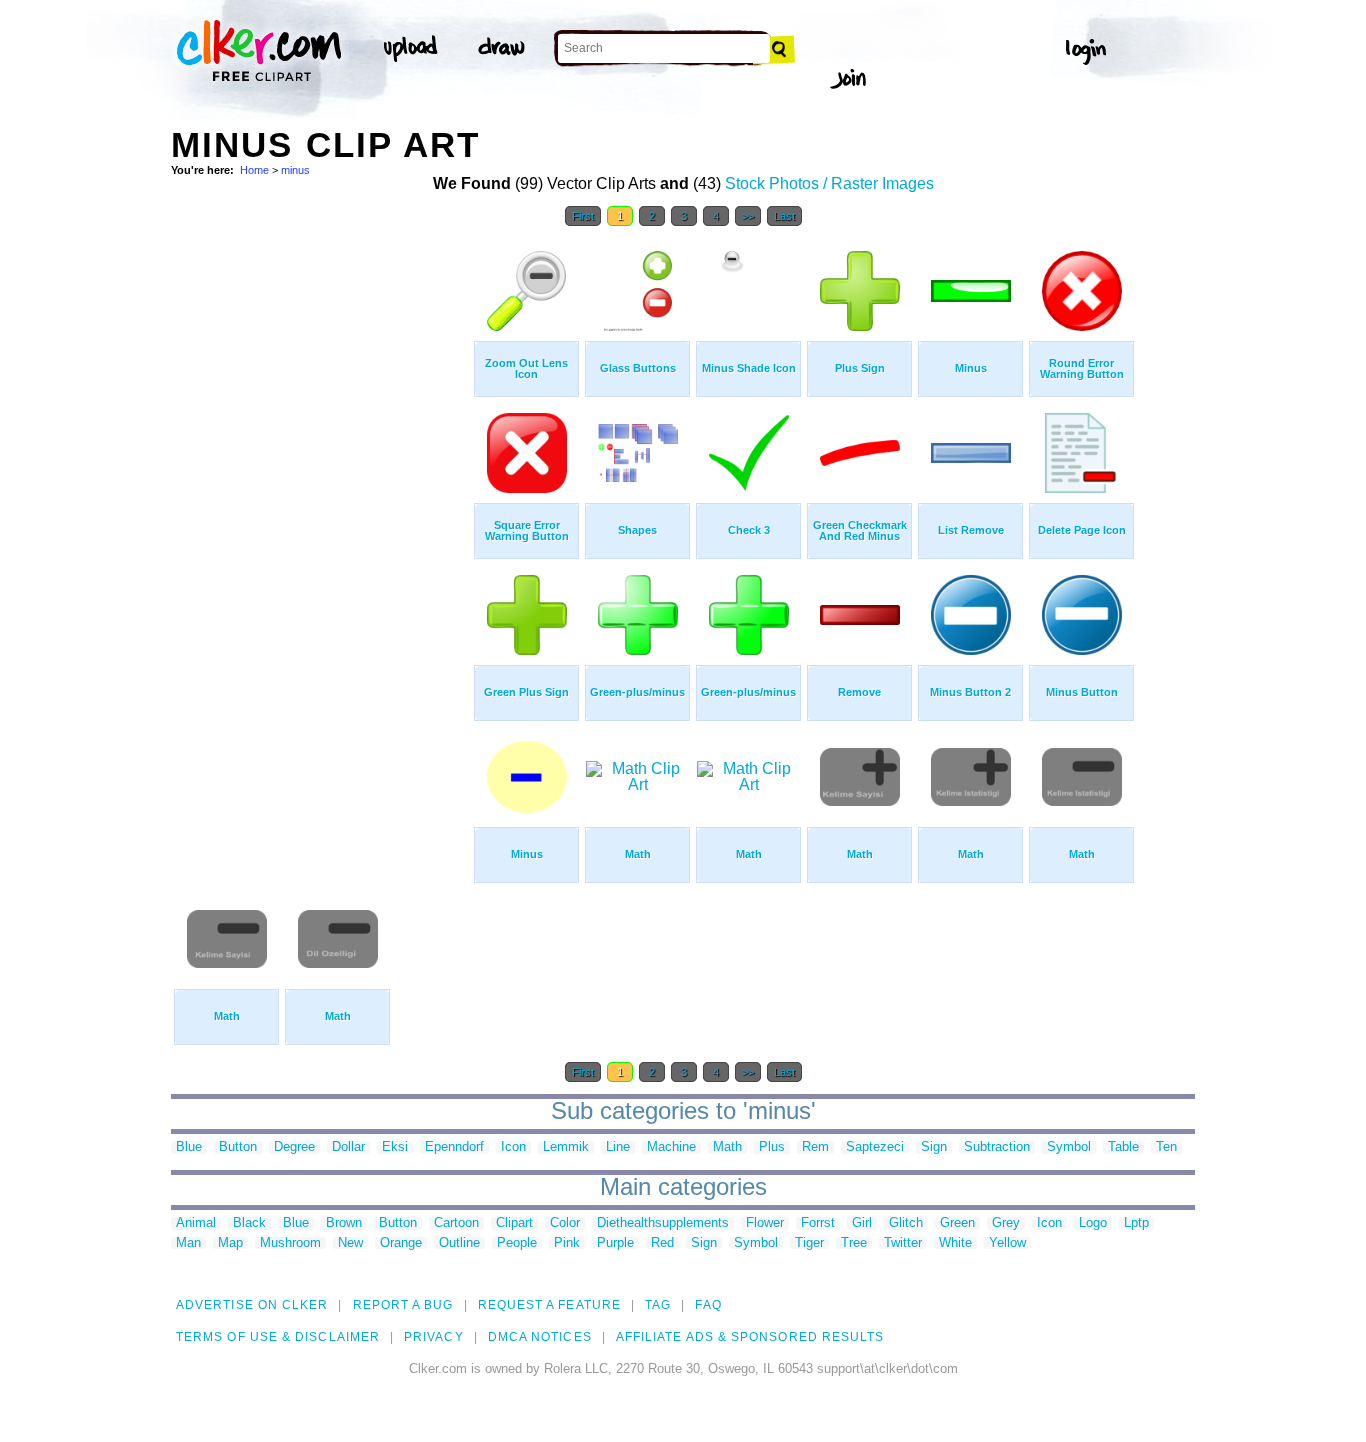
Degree (294, 1147)
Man (188, 1243)
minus (295, 170)
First (583, 216)
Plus (772, 1147)
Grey (1006, 1223)
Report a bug (403, 1305)
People (517, 1243)
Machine (671, 1147)
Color (565, 1223)
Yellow (1007, 1243)
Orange (401, 1243)
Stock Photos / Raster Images (829, 183)
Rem (815, 1147)
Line (618, 1147)
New (350, 1243)
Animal (196, 1223)
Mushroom (290, 1243)
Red (662, 1243)
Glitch (906, 1223)
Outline (459, 1243)
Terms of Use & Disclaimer (278, 1337)
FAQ (708, 1305)
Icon (513, 1147)
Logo (1093, 1223)
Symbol (1069, 1147)
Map (230, 1243)
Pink (567, 1243)
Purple (615, 1243)
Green (957, 1223)
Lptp (1136, 1223)
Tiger (809, 1243)
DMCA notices (540, 1337)
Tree (854, 1243)
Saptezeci (875, 1147)
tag (658, 1305)
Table (1123, 1147)
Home (254, 170)
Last (784, 216)
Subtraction (997, 1147)
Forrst (818, 1223)
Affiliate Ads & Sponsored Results (750, 1337)
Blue (189, 1147)
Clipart (514, 1223)
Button (238, 1147)
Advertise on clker (252, 1305)
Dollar (348, 1147)
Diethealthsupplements (663, 1223)
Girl (862, 1223)
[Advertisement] (321, 538)
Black (249, 1223)
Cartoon (456, 1223)
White (955, 1243)
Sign (934, 1147)
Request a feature (549, 1305)
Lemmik (566, 1147)
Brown (344, 1223)
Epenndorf (454, 1147)
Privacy (434, 1337)
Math (727, 1147)
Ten (1166, 1147)
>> (748, 216)
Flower (765, 1223)
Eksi (395, 1147)
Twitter (903, 1243)
